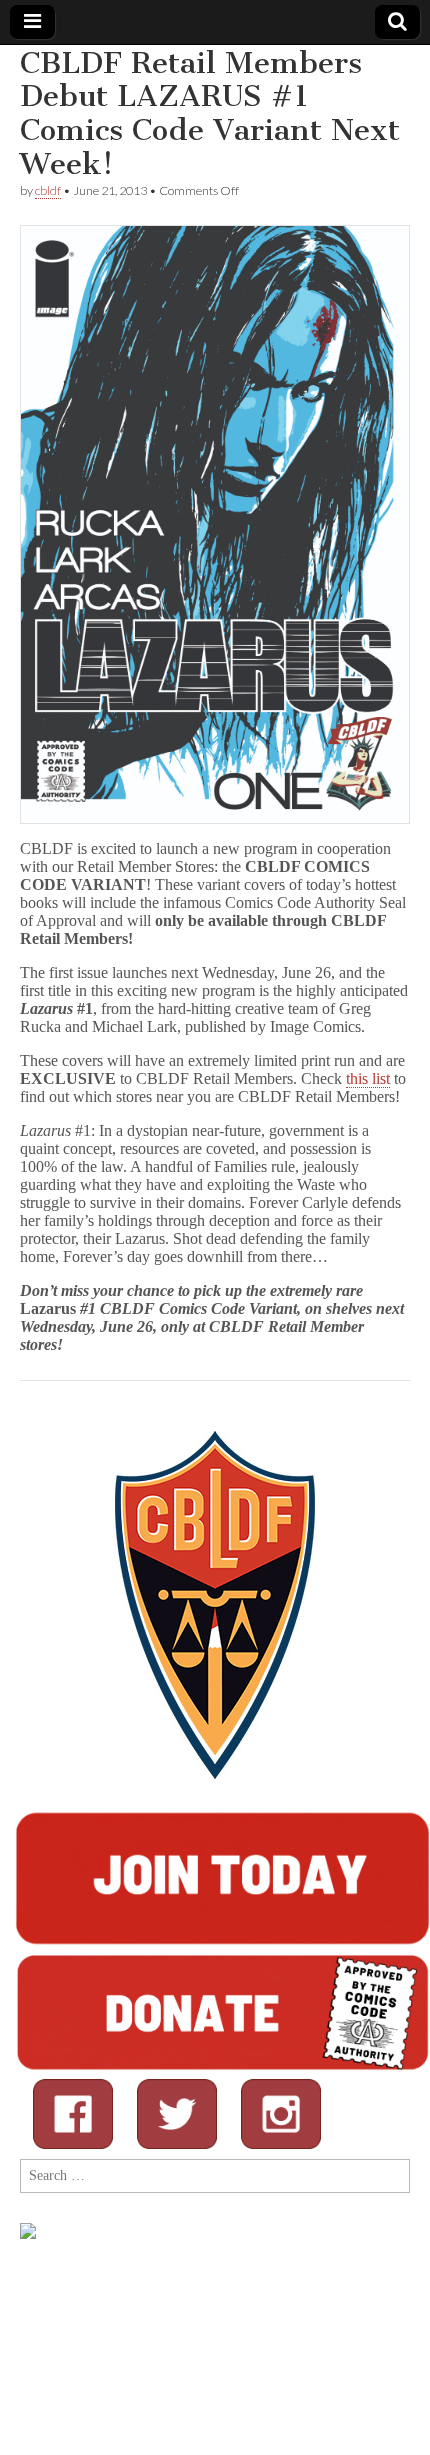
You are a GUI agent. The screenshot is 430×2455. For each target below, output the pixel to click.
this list (368, 1078)
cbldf (48, 190)
